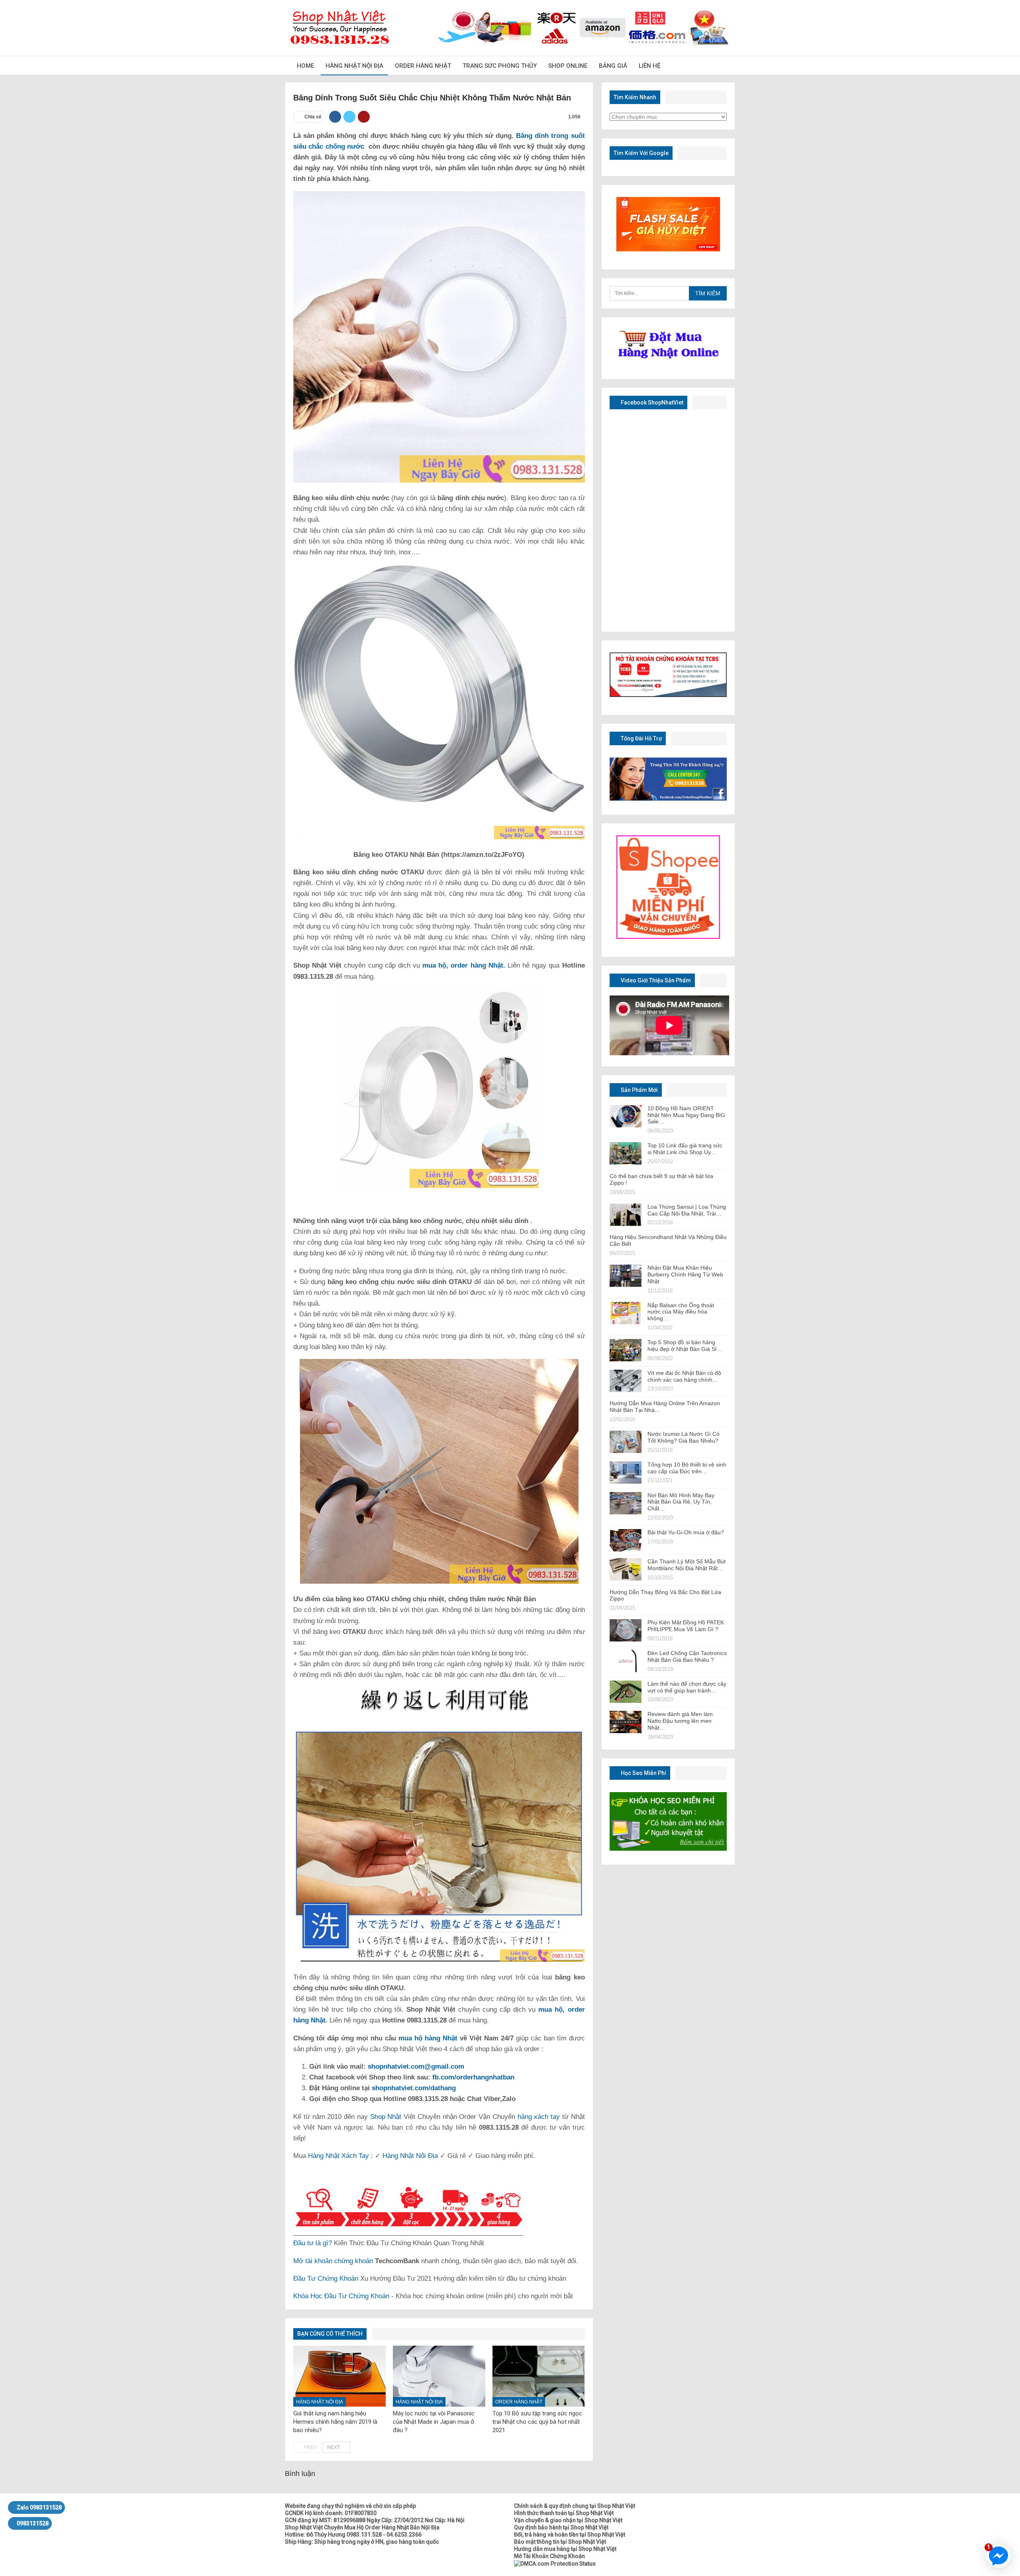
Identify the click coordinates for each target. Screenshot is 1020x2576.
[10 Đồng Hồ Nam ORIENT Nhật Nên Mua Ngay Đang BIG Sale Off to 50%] (626, 1116)
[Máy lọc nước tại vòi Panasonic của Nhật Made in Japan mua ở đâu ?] (439, 2376)
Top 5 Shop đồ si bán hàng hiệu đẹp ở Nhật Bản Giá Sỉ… (685, 1346)
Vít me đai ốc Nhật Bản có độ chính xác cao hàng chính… (684, 1376)
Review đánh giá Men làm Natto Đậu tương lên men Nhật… (680, 1721)
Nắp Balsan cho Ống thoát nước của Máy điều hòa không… (681, 1312)
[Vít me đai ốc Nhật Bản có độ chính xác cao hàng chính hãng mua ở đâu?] (626, 1381)
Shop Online (568, 66)
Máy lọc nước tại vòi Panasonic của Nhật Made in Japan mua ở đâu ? (434, 2422)
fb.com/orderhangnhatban (473, 2077)
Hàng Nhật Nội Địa (354, 66)
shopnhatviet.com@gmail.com (416, 2066)
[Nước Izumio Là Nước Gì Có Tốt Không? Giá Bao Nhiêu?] (626, 1442)
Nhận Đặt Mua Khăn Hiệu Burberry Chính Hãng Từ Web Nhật (685, 1274)
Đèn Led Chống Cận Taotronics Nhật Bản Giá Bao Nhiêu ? (687, 1656)
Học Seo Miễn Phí (643, 1773)
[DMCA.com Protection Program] (555, 2563)
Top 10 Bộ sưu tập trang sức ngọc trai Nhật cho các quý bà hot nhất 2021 (537, 2422)
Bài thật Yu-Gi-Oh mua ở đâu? (686, 1532)
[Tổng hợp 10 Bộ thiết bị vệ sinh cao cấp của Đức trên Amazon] (626, 1473)
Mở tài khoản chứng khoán (333, 2261)
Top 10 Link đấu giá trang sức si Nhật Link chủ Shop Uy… (685, 1149)
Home (305, 66)
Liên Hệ (649, 66)
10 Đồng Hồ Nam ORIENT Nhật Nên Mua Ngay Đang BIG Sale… (686, 1115)
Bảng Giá (613, 66)
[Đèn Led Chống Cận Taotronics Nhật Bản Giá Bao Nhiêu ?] (626, 1661)
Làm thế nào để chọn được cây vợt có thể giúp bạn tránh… (687, 1687)
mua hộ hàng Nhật (428, 2038)
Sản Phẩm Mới (639, 1090)
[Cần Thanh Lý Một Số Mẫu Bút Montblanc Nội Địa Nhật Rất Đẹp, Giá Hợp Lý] (626, 1569)
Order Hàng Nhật (423, 66)
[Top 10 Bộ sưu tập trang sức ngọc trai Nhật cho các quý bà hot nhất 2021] (539, 2376)
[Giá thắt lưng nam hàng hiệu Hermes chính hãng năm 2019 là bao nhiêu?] (339, 2376)
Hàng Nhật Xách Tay (338, 2156)
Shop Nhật (386, 2117)
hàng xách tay (539, 2117)
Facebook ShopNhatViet (651, 402)
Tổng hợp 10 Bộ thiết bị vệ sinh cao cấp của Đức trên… (687, 1468)
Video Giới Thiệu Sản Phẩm (655, 980)
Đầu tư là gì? (313, 2243)
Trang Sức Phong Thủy (500, 66)
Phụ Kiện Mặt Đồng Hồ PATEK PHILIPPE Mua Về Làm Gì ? (686, 1626)
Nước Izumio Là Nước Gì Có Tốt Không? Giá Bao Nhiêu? (684, 1437)
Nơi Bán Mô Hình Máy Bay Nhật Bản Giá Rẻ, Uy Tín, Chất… (681, 1502)
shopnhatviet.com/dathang (414, 2088)
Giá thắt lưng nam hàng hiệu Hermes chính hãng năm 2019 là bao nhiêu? (335, 2422)
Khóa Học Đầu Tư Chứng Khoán (341, 2296)
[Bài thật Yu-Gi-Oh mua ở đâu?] (626, 1540)
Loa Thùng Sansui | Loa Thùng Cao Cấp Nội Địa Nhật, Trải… (687, 1210)
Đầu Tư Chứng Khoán (326, 2279)
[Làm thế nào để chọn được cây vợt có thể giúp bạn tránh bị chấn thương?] (626, 1692)
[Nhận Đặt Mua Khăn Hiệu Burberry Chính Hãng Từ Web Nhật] (626, 1276)
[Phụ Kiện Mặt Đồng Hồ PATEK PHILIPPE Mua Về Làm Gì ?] (626, 1630)
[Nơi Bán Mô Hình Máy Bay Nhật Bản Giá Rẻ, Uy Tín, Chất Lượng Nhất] (626, 1503)
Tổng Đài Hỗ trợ (641, 738)
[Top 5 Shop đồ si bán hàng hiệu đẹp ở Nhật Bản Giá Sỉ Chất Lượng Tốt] (626, 1350)
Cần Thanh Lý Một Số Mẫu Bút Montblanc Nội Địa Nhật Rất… (687, 1565)
